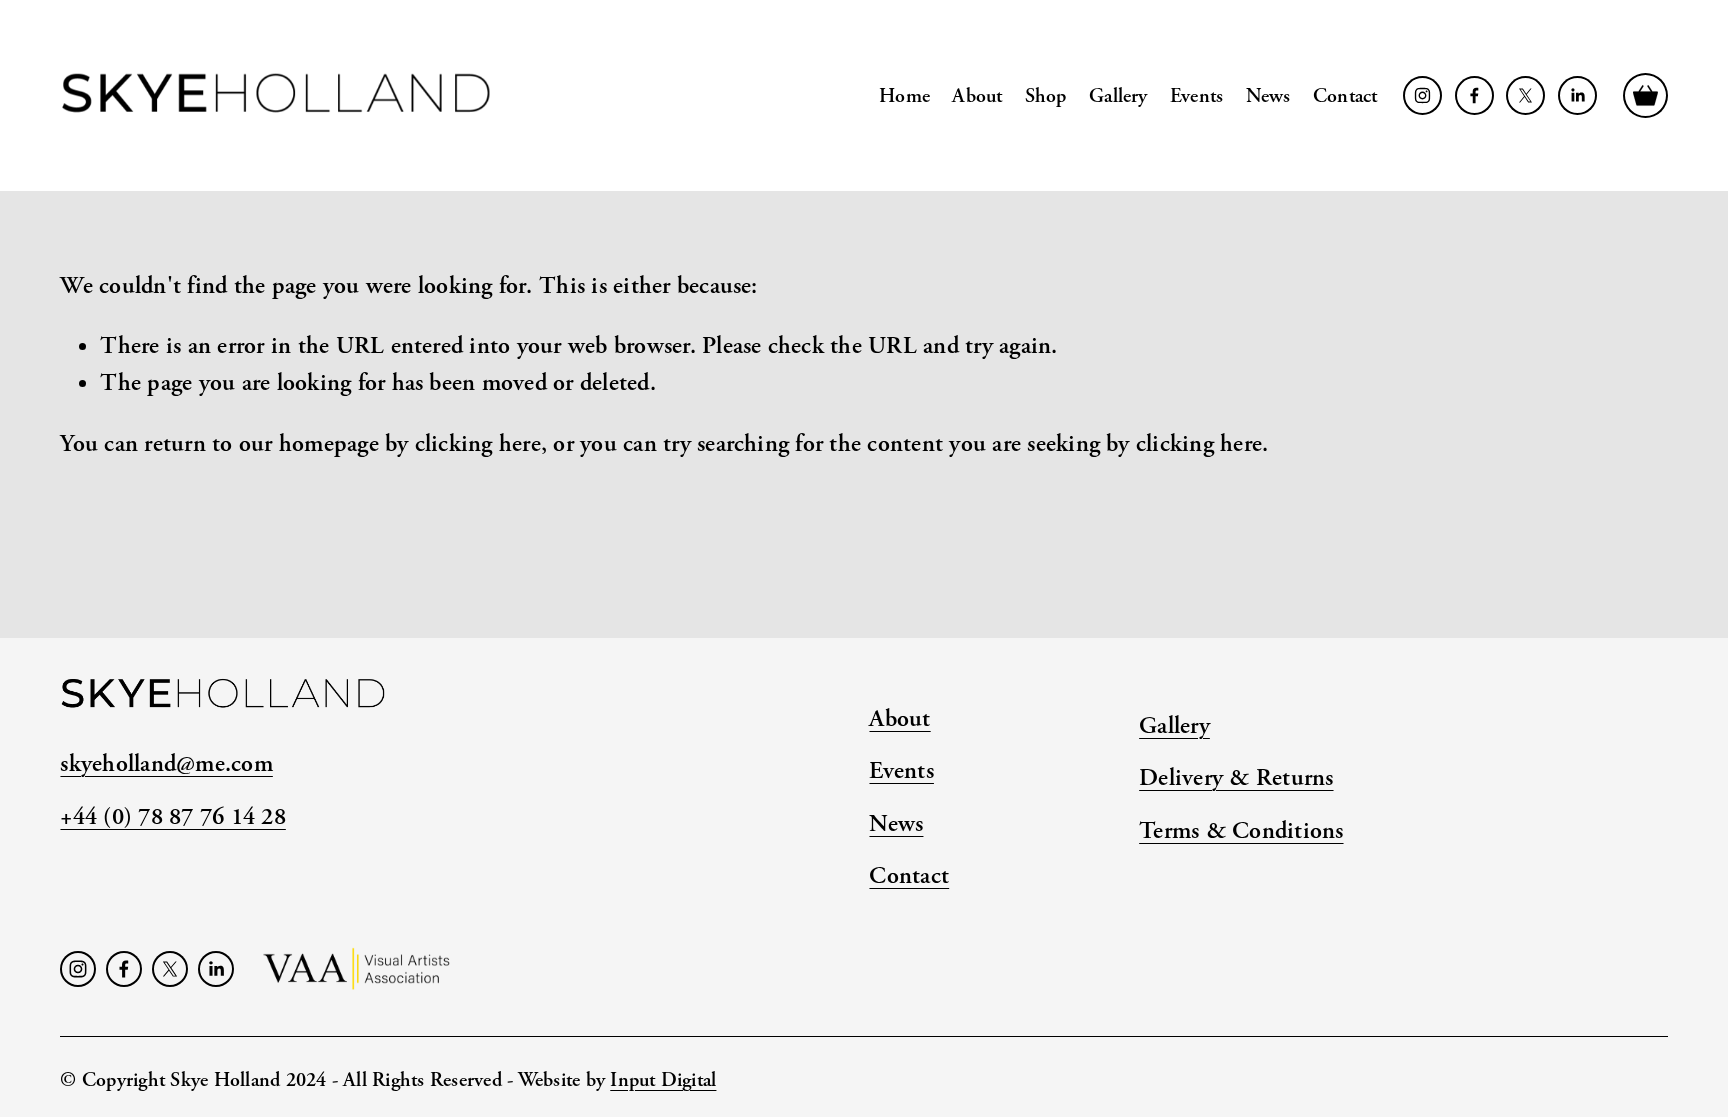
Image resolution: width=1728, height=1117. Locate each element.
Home (904, 96)
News (1268, 96)
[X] (1525, 95)
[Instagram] (1422, 95)
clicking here (478, 443)
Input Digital (663, 1080)
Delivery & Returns (1236, 777)
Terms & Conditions (1241, 830)
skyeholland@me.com (166, 763)
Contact (1345, 96)
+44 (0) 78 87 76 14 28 (172, 816)
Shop (1046, 96)
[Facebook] (1474, 95)
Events (1196, 96)
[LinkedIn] (1577, 95)
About (977, 96)
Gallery (1118, 96)
